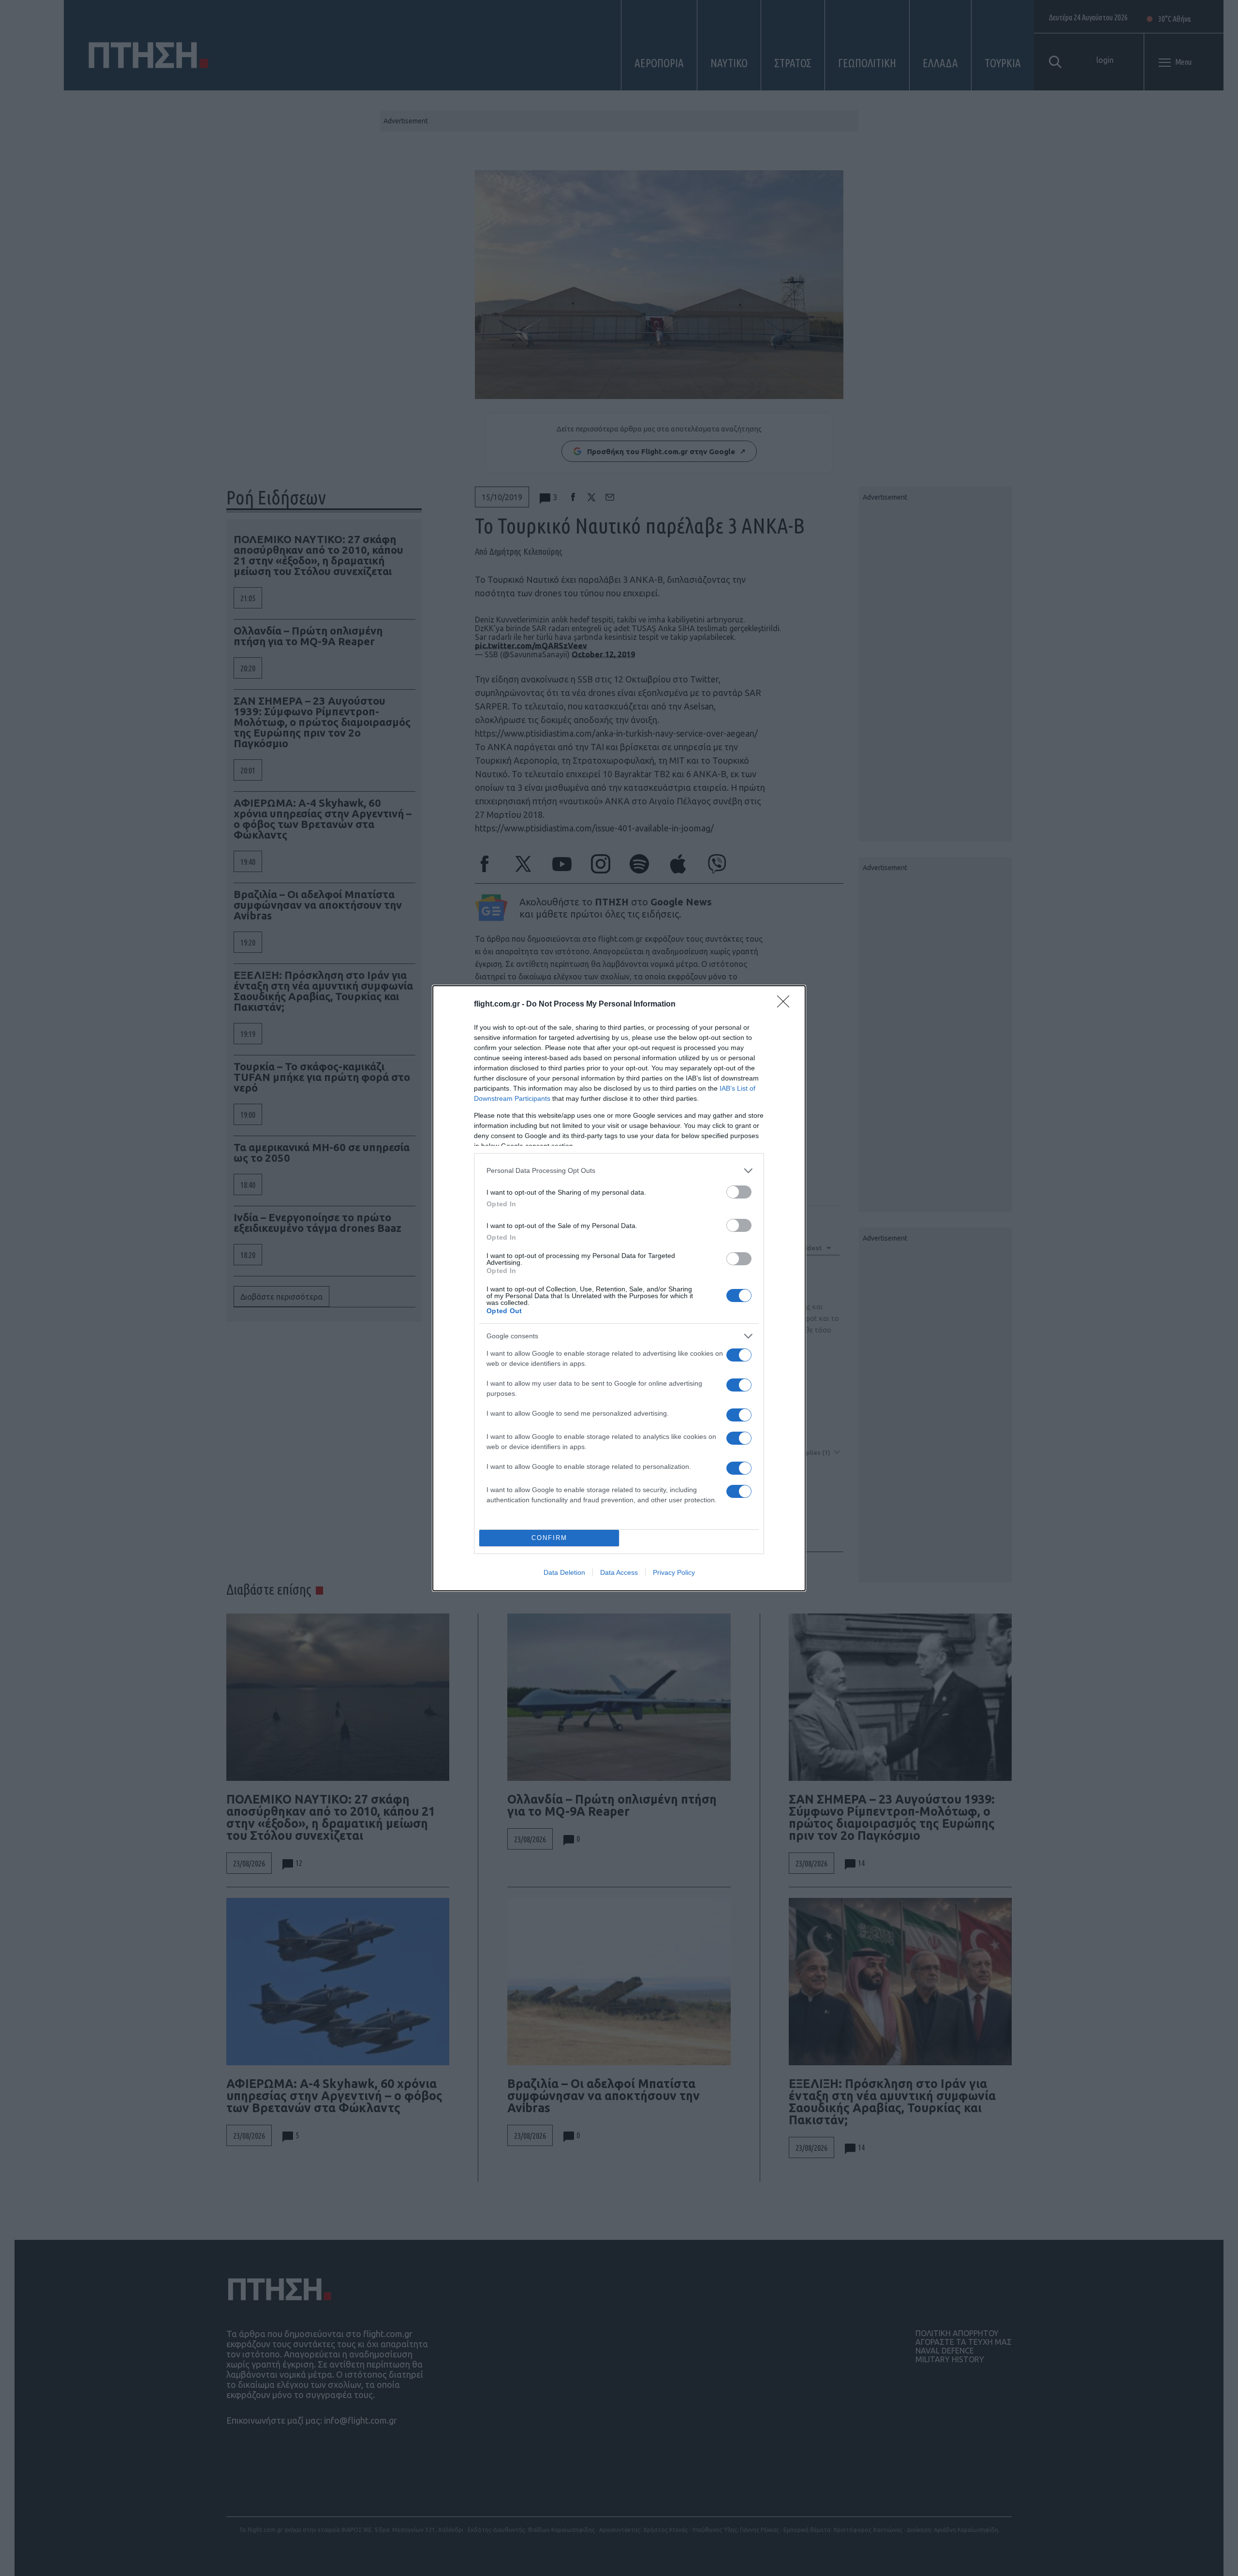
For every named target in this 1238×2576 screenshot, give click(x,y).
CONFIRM (549, 1538)
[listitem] (619, 1171)
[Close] (786, 1005)
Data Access (619, 1572)
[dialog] (619, 1288)
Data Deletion (564, 1572)
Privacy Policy (674, 1572)
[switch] (739, 1192)
